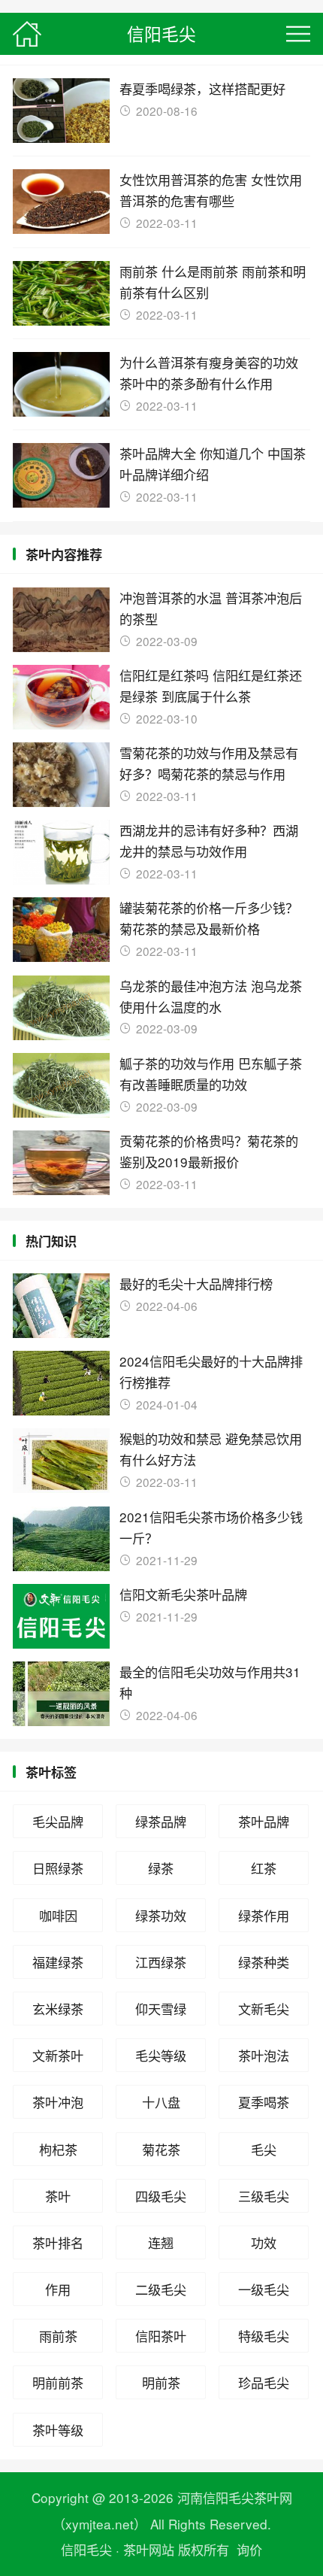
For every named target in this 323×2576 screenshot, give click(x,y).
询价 (249, 2549)
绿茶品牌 (161, 1821)
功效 (264, 2242)
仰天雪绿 (161, 2009)
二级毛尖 (161, 2289)
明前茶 (161, 2382)
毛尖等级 (161, 2055)
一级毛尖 (264, 2289)
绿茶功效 (161, 1915)
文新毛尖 (264, 2009)
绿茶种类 (264, 1962)
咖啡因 (58, 1915)
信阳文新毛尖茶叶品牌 (183, 1594)
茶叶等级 (58, 2430)
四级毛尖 (161, 2196)
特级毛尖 (264, 2336)
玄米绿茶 (58, 2009)
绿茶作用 (264, 1915)
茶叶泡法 (264, 2055)
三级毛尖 (264, 2196)
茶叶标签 (51, 1772)
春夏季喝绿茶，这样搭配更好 (202, 88)
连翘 (161, 2242)
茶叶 (58, 2196)
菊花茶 (161, 2149)
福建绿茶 (58, 1962)
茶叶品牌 (264, 1821)
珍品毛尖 (264, 2382)
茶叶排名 (58, 2242)
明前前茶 (58, 2382)
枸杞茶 (58, 2149)
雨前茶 (58, 2336)
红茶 (264, 1868)
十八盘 (161, 2102)
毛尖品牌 (58, 1821)
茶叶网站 (149, 2549)
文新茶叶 (58, 2055)
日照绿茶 (58, 1868)
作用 (58, 2289)
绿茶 (161, 1868)
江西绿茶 (161, 1962)
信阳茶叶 (161, 2336)
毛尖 (264, 2149)
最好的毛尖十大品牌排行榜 (196, 1283)
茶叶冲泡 (58, 2102)
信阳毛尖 (161, 33)
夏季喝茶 (264, 2102)
